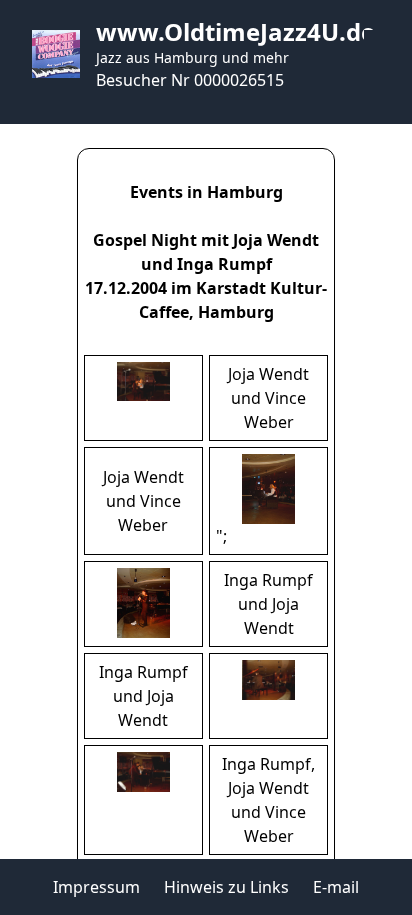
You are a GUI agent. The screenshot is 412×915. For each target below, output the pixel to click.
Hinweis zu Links (226, 887)
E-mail (336, 887)
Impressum (96, 887)
